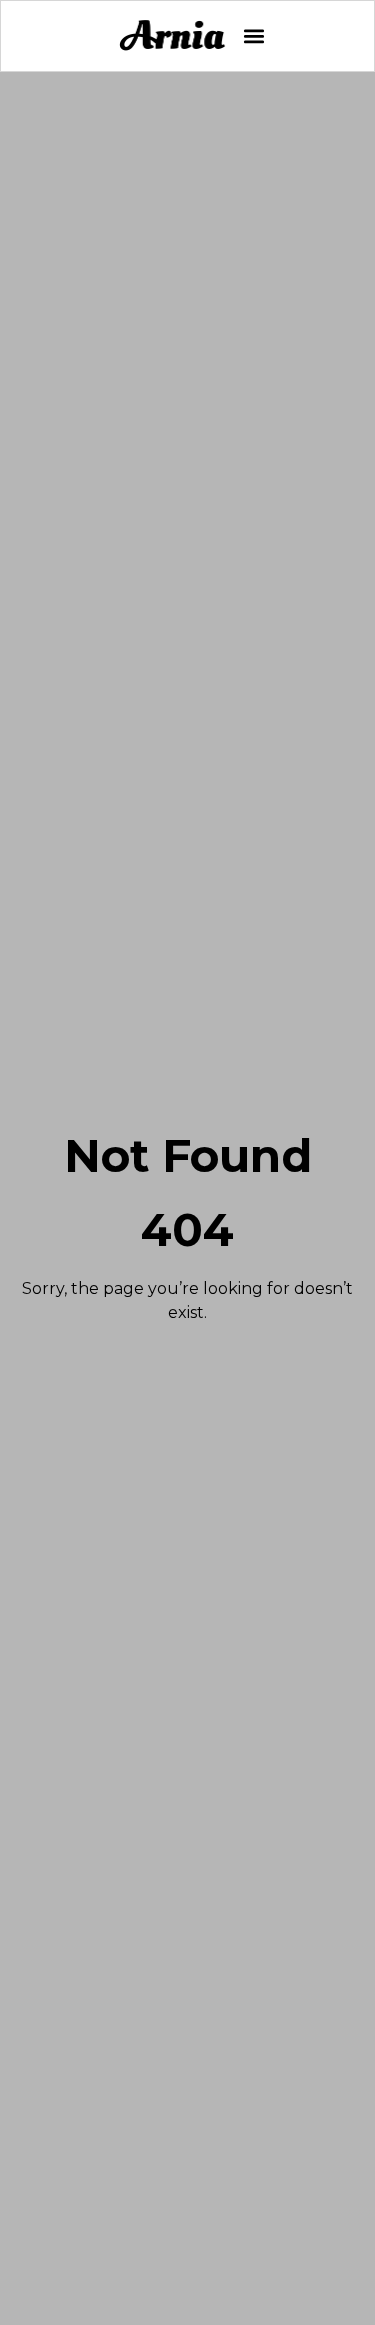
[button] (253, 36)
